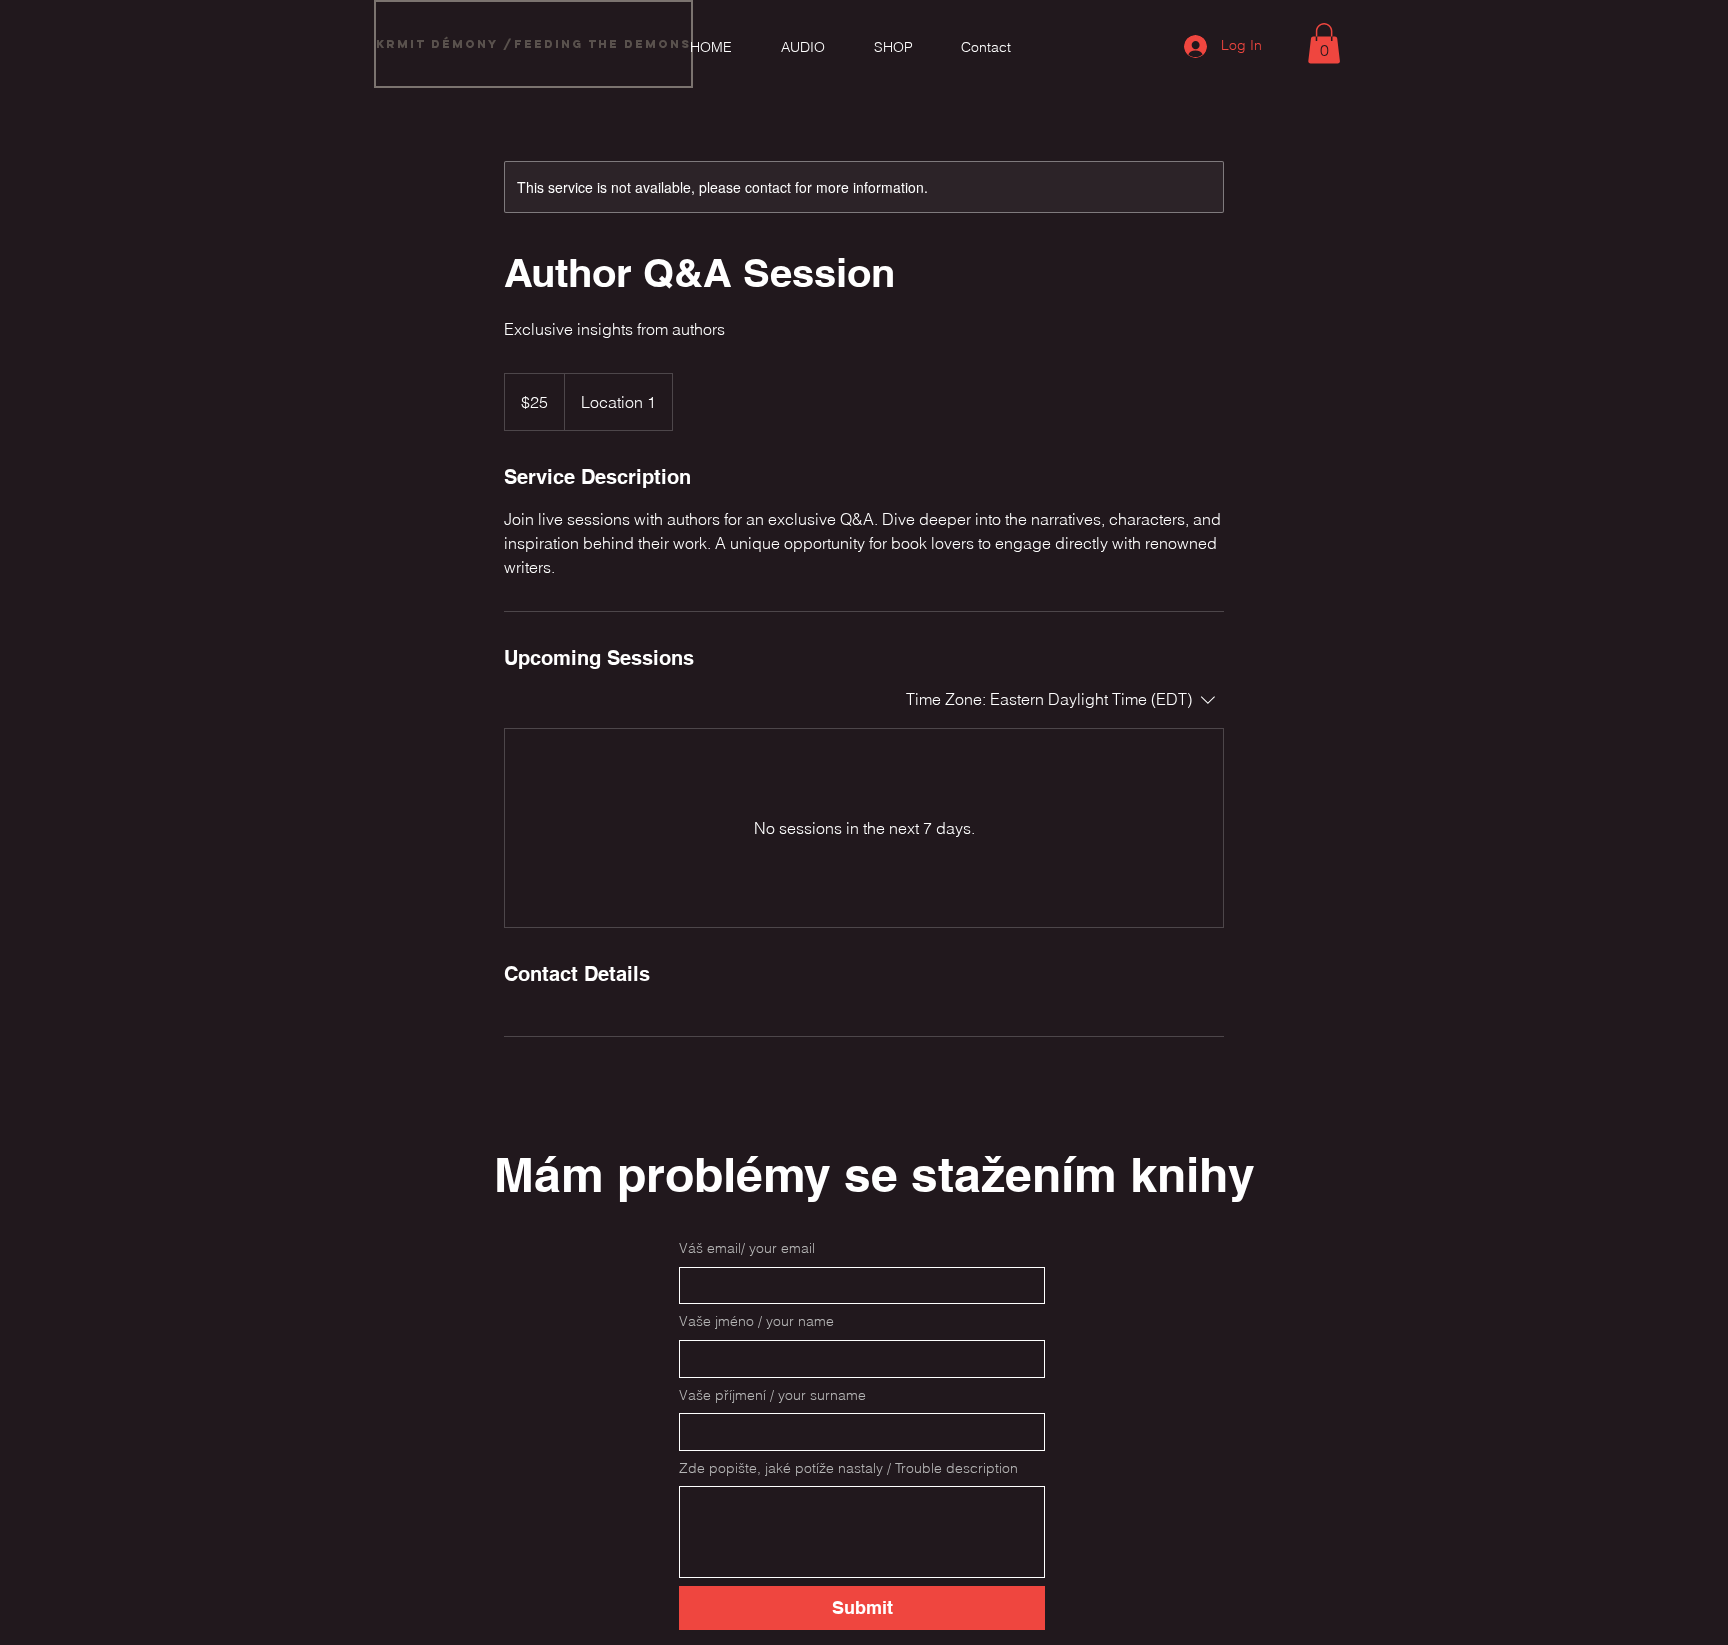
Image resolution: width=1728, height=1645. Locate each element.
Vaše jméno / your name (756, 1321)
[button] (1324, 43)
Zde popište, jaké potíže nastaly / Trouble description (848, 1468)
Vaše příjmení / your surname (772, 1395)
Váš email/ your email (747, 1248)
